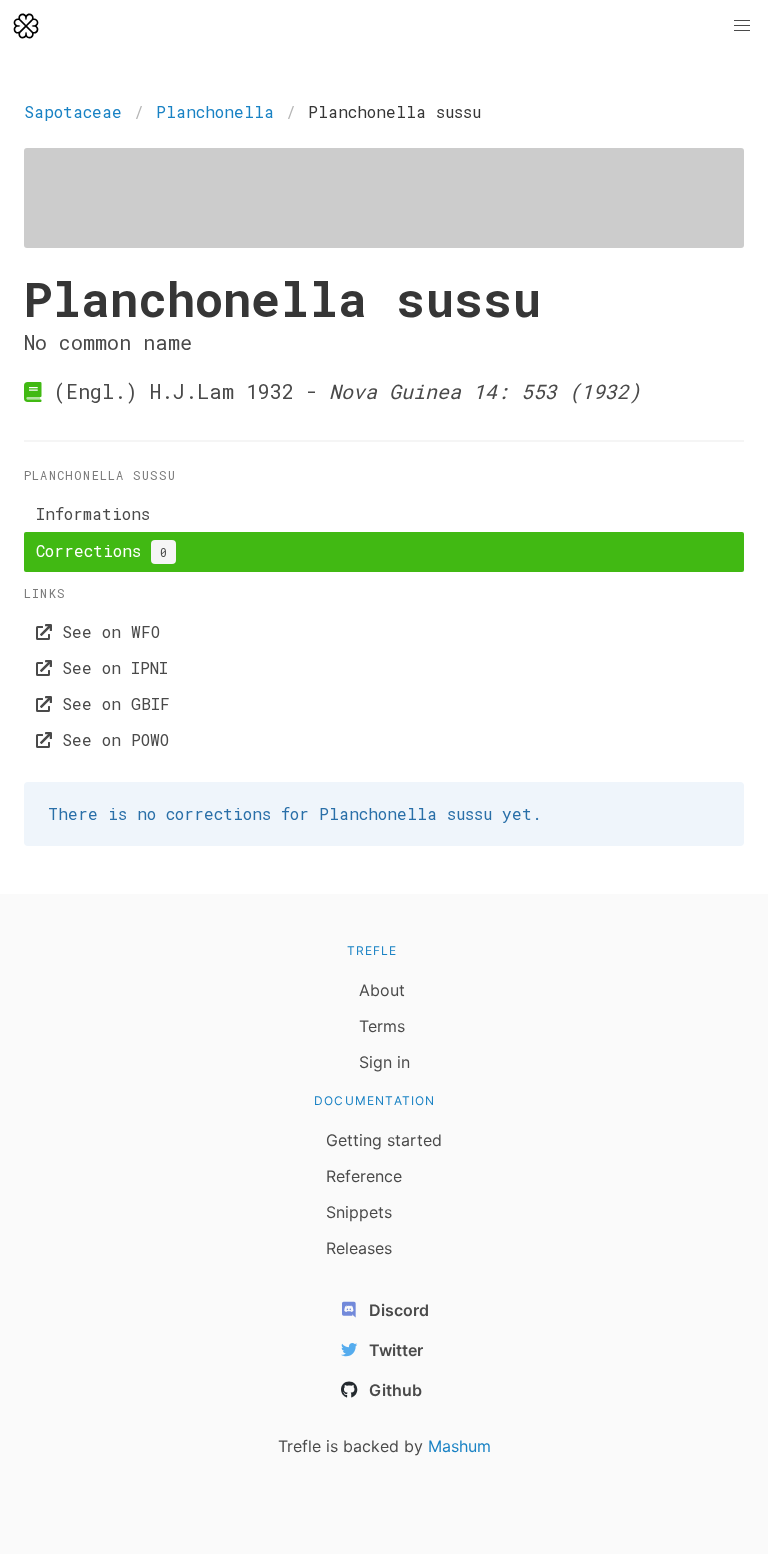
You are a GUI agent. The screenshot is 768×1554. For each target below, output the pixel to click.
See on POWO (110, 739)
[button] (742, 26)
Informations (93, 513)
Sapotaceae (73, 111)
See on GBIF (111, 703)
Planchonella (215, 111)
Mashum (459, 1446)
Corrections (101, 550)
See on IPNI (110, 667)
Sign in (384, 1062)
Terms (382, 1026)
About (382, 990)
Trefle (372, 950)
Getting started (384, 1140)
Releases (359, 1248)
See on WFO (106, 631)
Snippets (359, 1212)
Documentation (375, 1100)
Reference (364, 1176)
